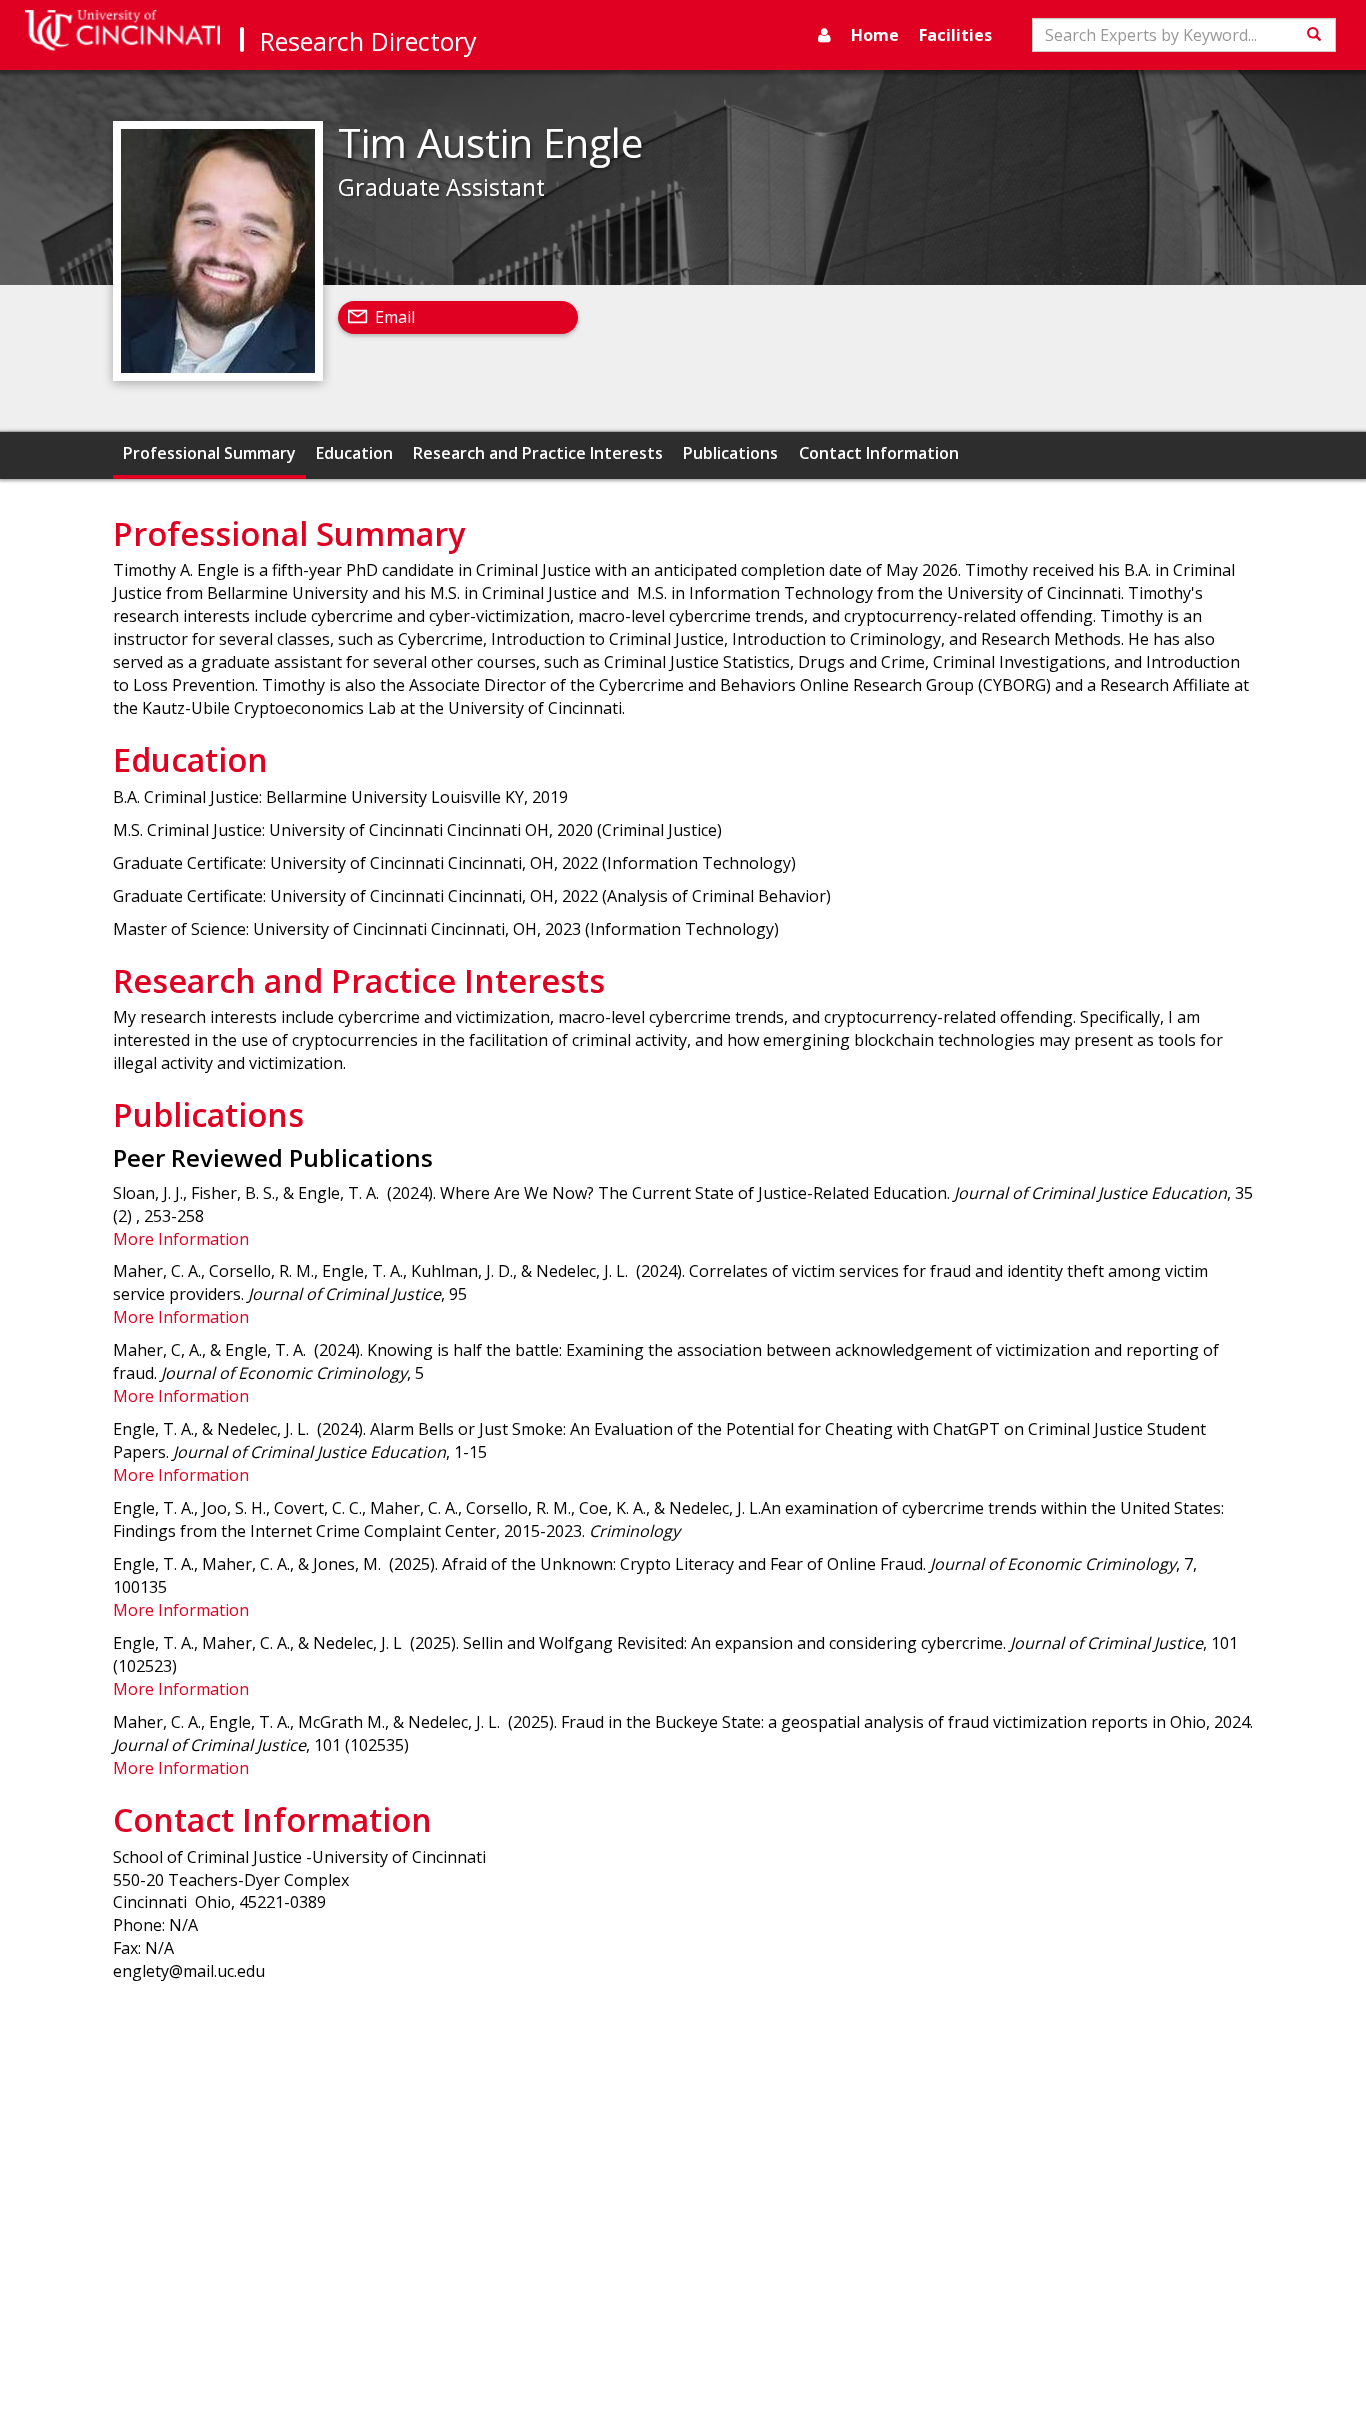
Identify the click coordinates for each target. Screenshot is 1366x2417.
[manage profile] (824, 35)
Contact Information (879, 453)
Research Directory (368, 41)
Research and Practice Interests (538, 453)
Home (875, 35)
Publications (730, 453)
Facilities (955, 35)
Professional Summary (209, 453)
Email (395, 317)
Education (354, 453)
